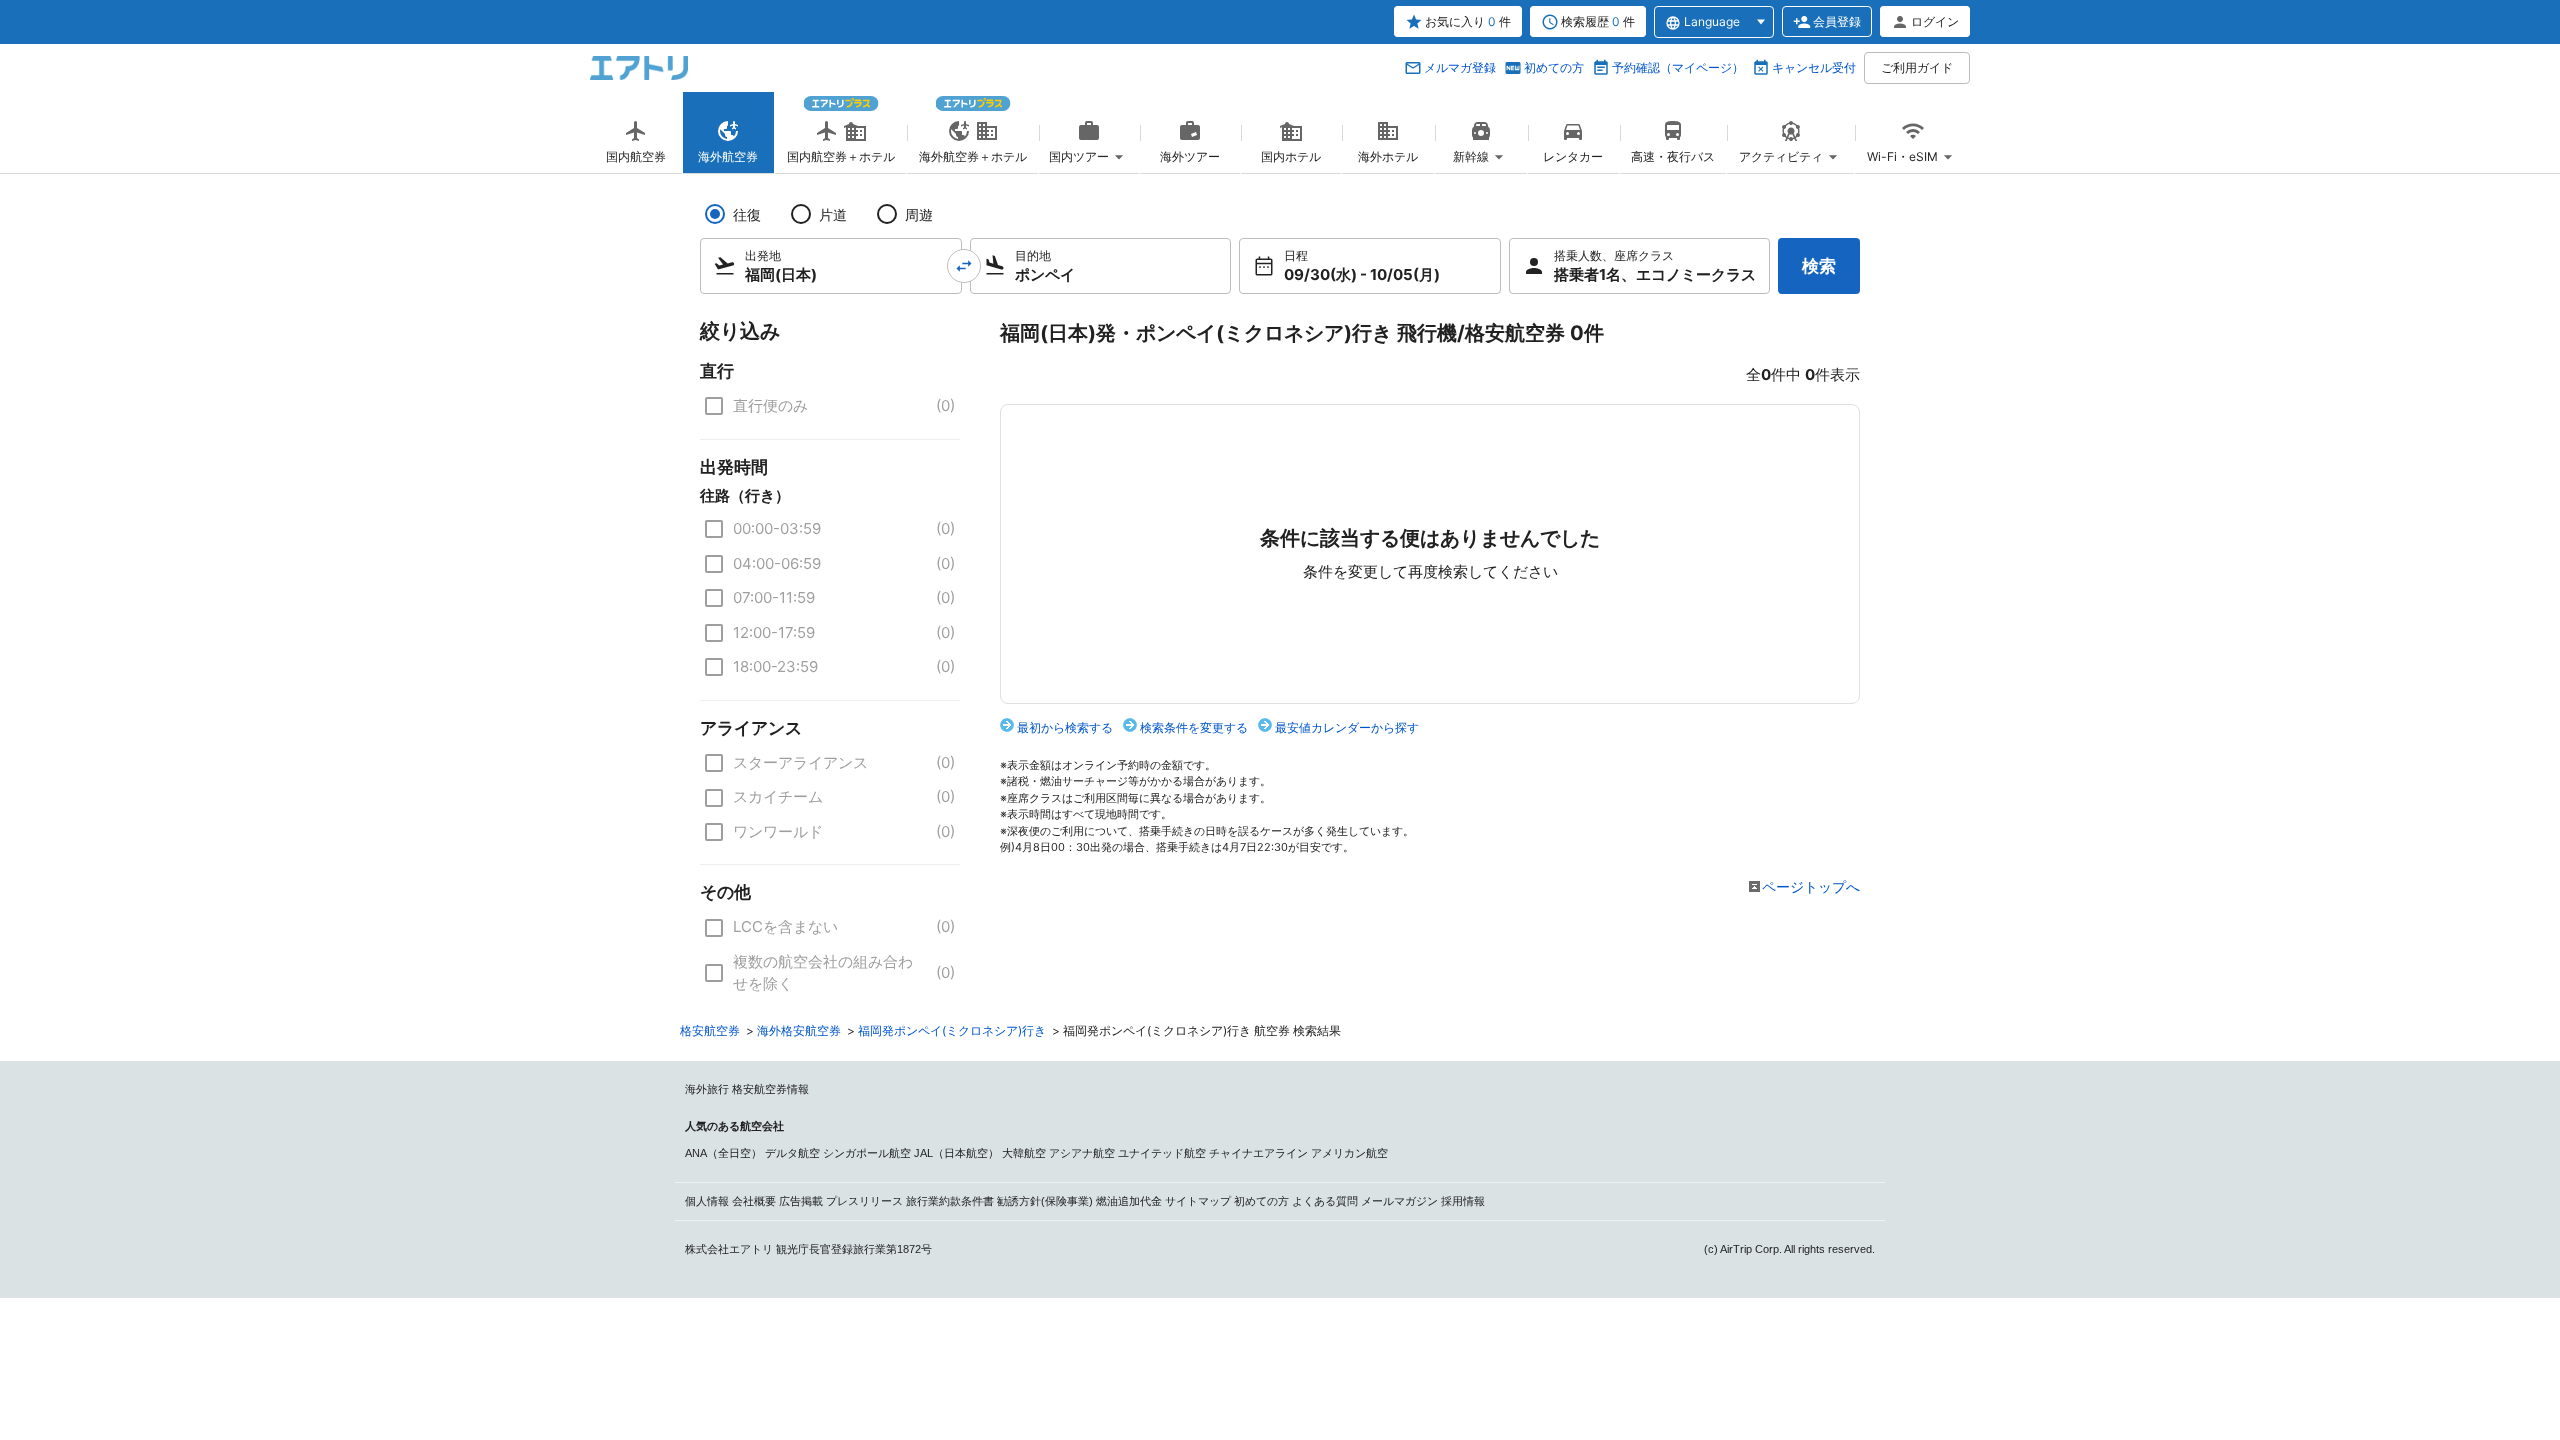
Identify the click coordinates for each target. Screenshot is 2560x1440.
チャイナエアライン (1258, 1153)
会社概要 (754, 1201)
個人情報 (707, 1201)
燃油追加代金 (1129, 1201)
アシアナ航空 (1082, 1153)
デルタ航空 (792, 1153)
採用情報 (1463, 1201)
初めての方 (1554, 67)
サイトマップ (1198, 1201)
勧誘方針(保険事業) (1045, 1201)
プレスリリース (864, 1201)
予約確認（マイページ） (1678, 67)
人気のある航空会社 (734, 1126)
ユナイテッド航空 (1162, 1153)
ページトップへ (1811, 886)
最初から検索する (1065, 727)
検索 (1819, 266)
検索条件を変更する (1194, 727)
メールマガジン (1399, 1201)
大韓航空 (1024, 1153)
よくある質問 (1325, 1201)
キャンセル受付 (1814, 67)
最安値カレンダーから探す (1347, 727)
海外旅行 (707, 1089)
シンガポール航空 (867, 1153)
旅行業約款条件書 (950, 1201)
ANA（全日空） (723, 1153)
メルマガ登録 (1460, 67)
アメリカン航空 (1349, 1153)
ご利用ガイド (1917, 67)
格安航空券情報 (770, 1089)
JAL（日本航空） (956, 1153)
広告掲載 (801, 1201)
